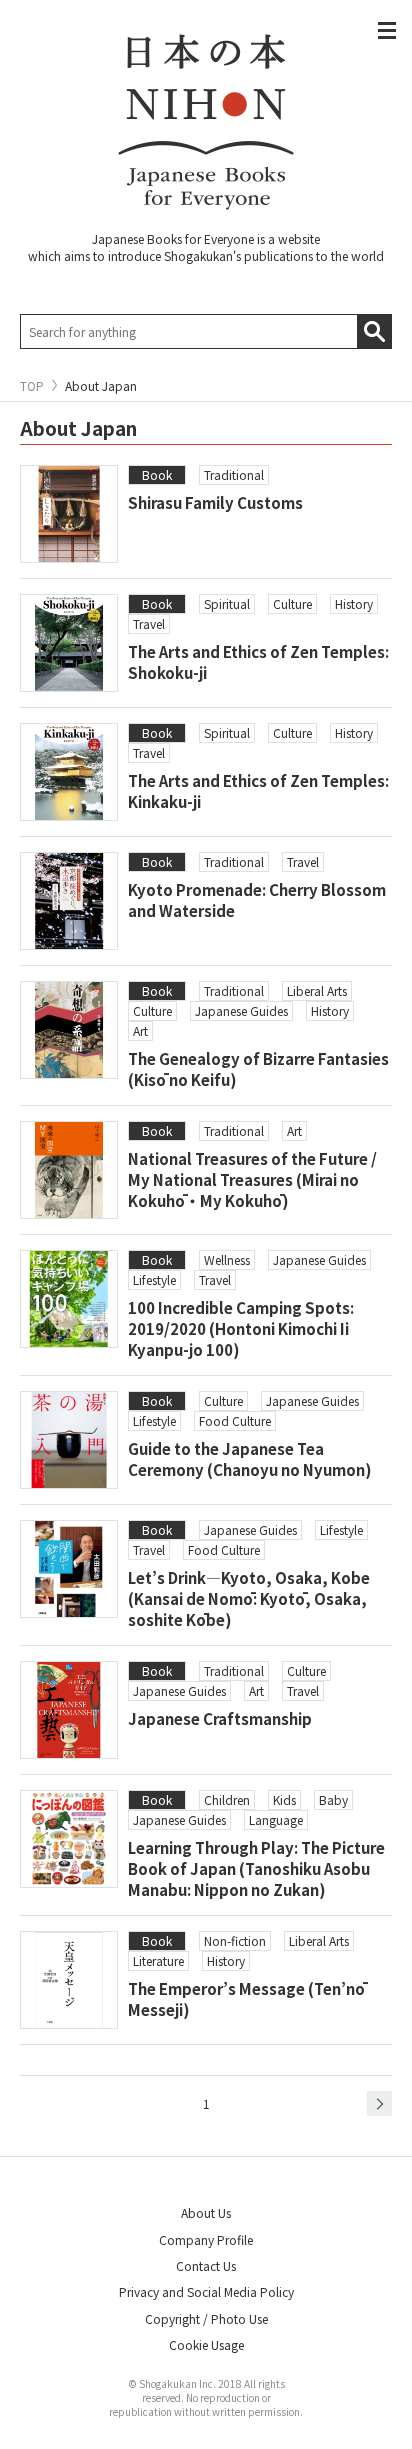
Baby (333, 1799)
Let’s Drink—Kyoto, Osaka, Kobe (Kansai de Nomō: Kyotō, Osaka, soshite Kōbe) (249, 1598)
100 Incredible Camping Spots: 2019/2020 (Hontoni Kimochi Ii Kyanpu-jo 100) (241, 1328)
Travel (149, 623)
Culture (292, 603)
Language (276, 1819)
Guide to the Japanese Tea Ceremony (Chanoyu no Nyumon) (250, 1459)
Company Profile (206, 2239)
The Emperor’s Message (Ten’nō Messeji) (246, 1999)
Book (157, 474)
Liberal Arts (317, 990)
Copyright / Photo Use (206, 2318)
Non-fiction (235, 1940)
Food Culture (235, 1420)
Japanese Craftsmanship (220, 1718)
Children (227, 1799)
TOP (32, 386)
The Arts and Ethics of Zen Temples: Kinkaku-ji (258, 791)
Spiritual (227, 603)
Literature (158, 1960)
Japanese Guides (241, 1010)
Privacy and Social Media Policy (206, 2291)
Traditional (234, 474)
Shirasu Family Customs (215, 502)
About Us (206, 2212)
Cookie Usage (206, 2344)
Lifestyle (154, 1279)
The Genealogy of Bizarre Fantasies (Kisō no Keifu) (258, 1069)
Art (140, 1030)
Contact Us (206, 2265)
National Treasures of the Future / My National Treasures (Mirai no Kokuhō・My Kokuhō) (252, 1179)
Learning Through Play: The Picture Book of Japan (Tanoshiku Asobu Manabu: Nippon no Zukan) (256, 1868)
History (354, 603)
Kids (284, 1799)
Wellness (227, 1259)
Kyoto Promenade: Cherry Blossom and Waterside (257, 900)
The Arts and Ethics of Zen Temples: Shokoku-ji (258, 662)
